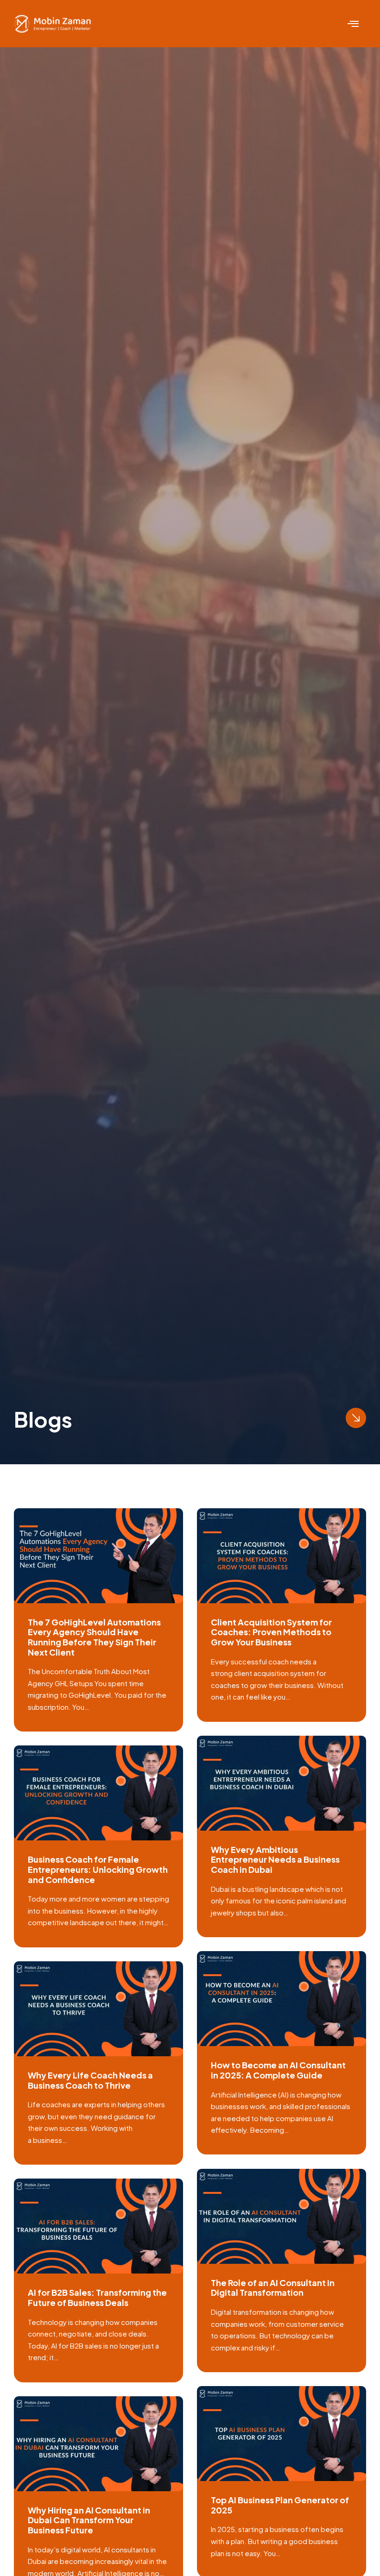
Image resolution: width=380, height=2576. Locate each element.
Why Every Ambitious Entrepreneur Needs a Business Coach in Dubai (275, 1859)
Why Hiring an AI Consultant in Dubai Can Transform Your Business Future (89, 2520)
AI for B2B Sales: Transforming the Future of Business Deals (97, 2297)
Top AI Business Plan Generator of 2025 (280, 2505)
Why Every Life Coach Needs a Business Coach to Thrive (90, 2080)
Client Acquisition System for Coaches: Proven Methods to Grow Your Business (271, 1632)
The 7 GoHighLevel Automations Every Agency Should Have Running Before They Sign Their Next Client (94, 1637)
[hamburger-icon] (353, 24)
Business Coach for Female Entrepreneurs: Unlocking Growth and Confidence (98, 1869)
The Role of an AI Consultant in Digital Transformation (273, 2288)
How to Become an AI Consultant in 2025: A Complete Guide (278, 2070)
